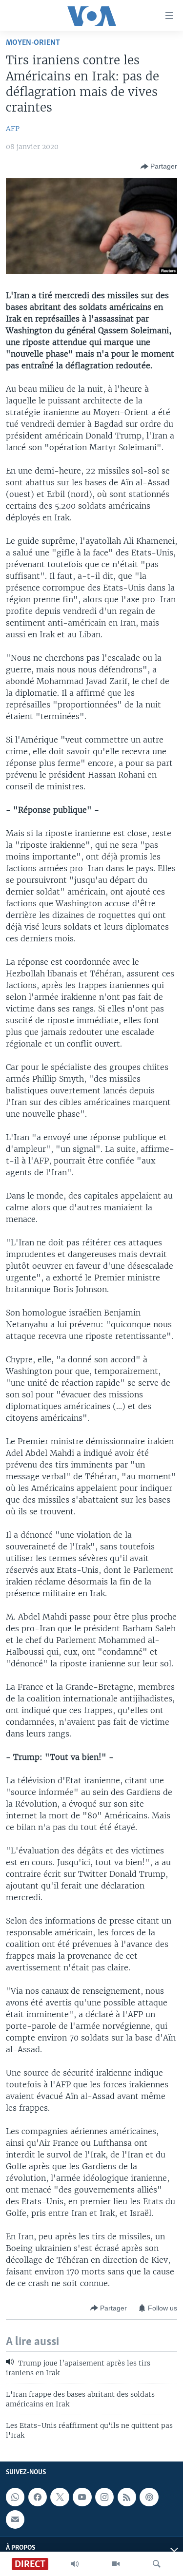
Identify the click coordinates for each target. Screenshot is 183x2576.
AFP (13, 129)
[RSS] (127, 2497)
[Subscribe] (15, 2519)
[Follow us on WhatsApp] (15, 2497)
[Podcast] (149, 2497)
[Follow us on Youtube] (82, 2497)
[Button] (159, 167)
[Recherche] (157, 2564)
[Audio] (75, 2564)
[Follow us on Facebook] (38, 2497)
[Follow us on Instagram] (104, 2497)
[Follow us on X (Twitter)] (60, 2497)
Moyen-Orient (33, 43)
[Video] (116, 2564)
